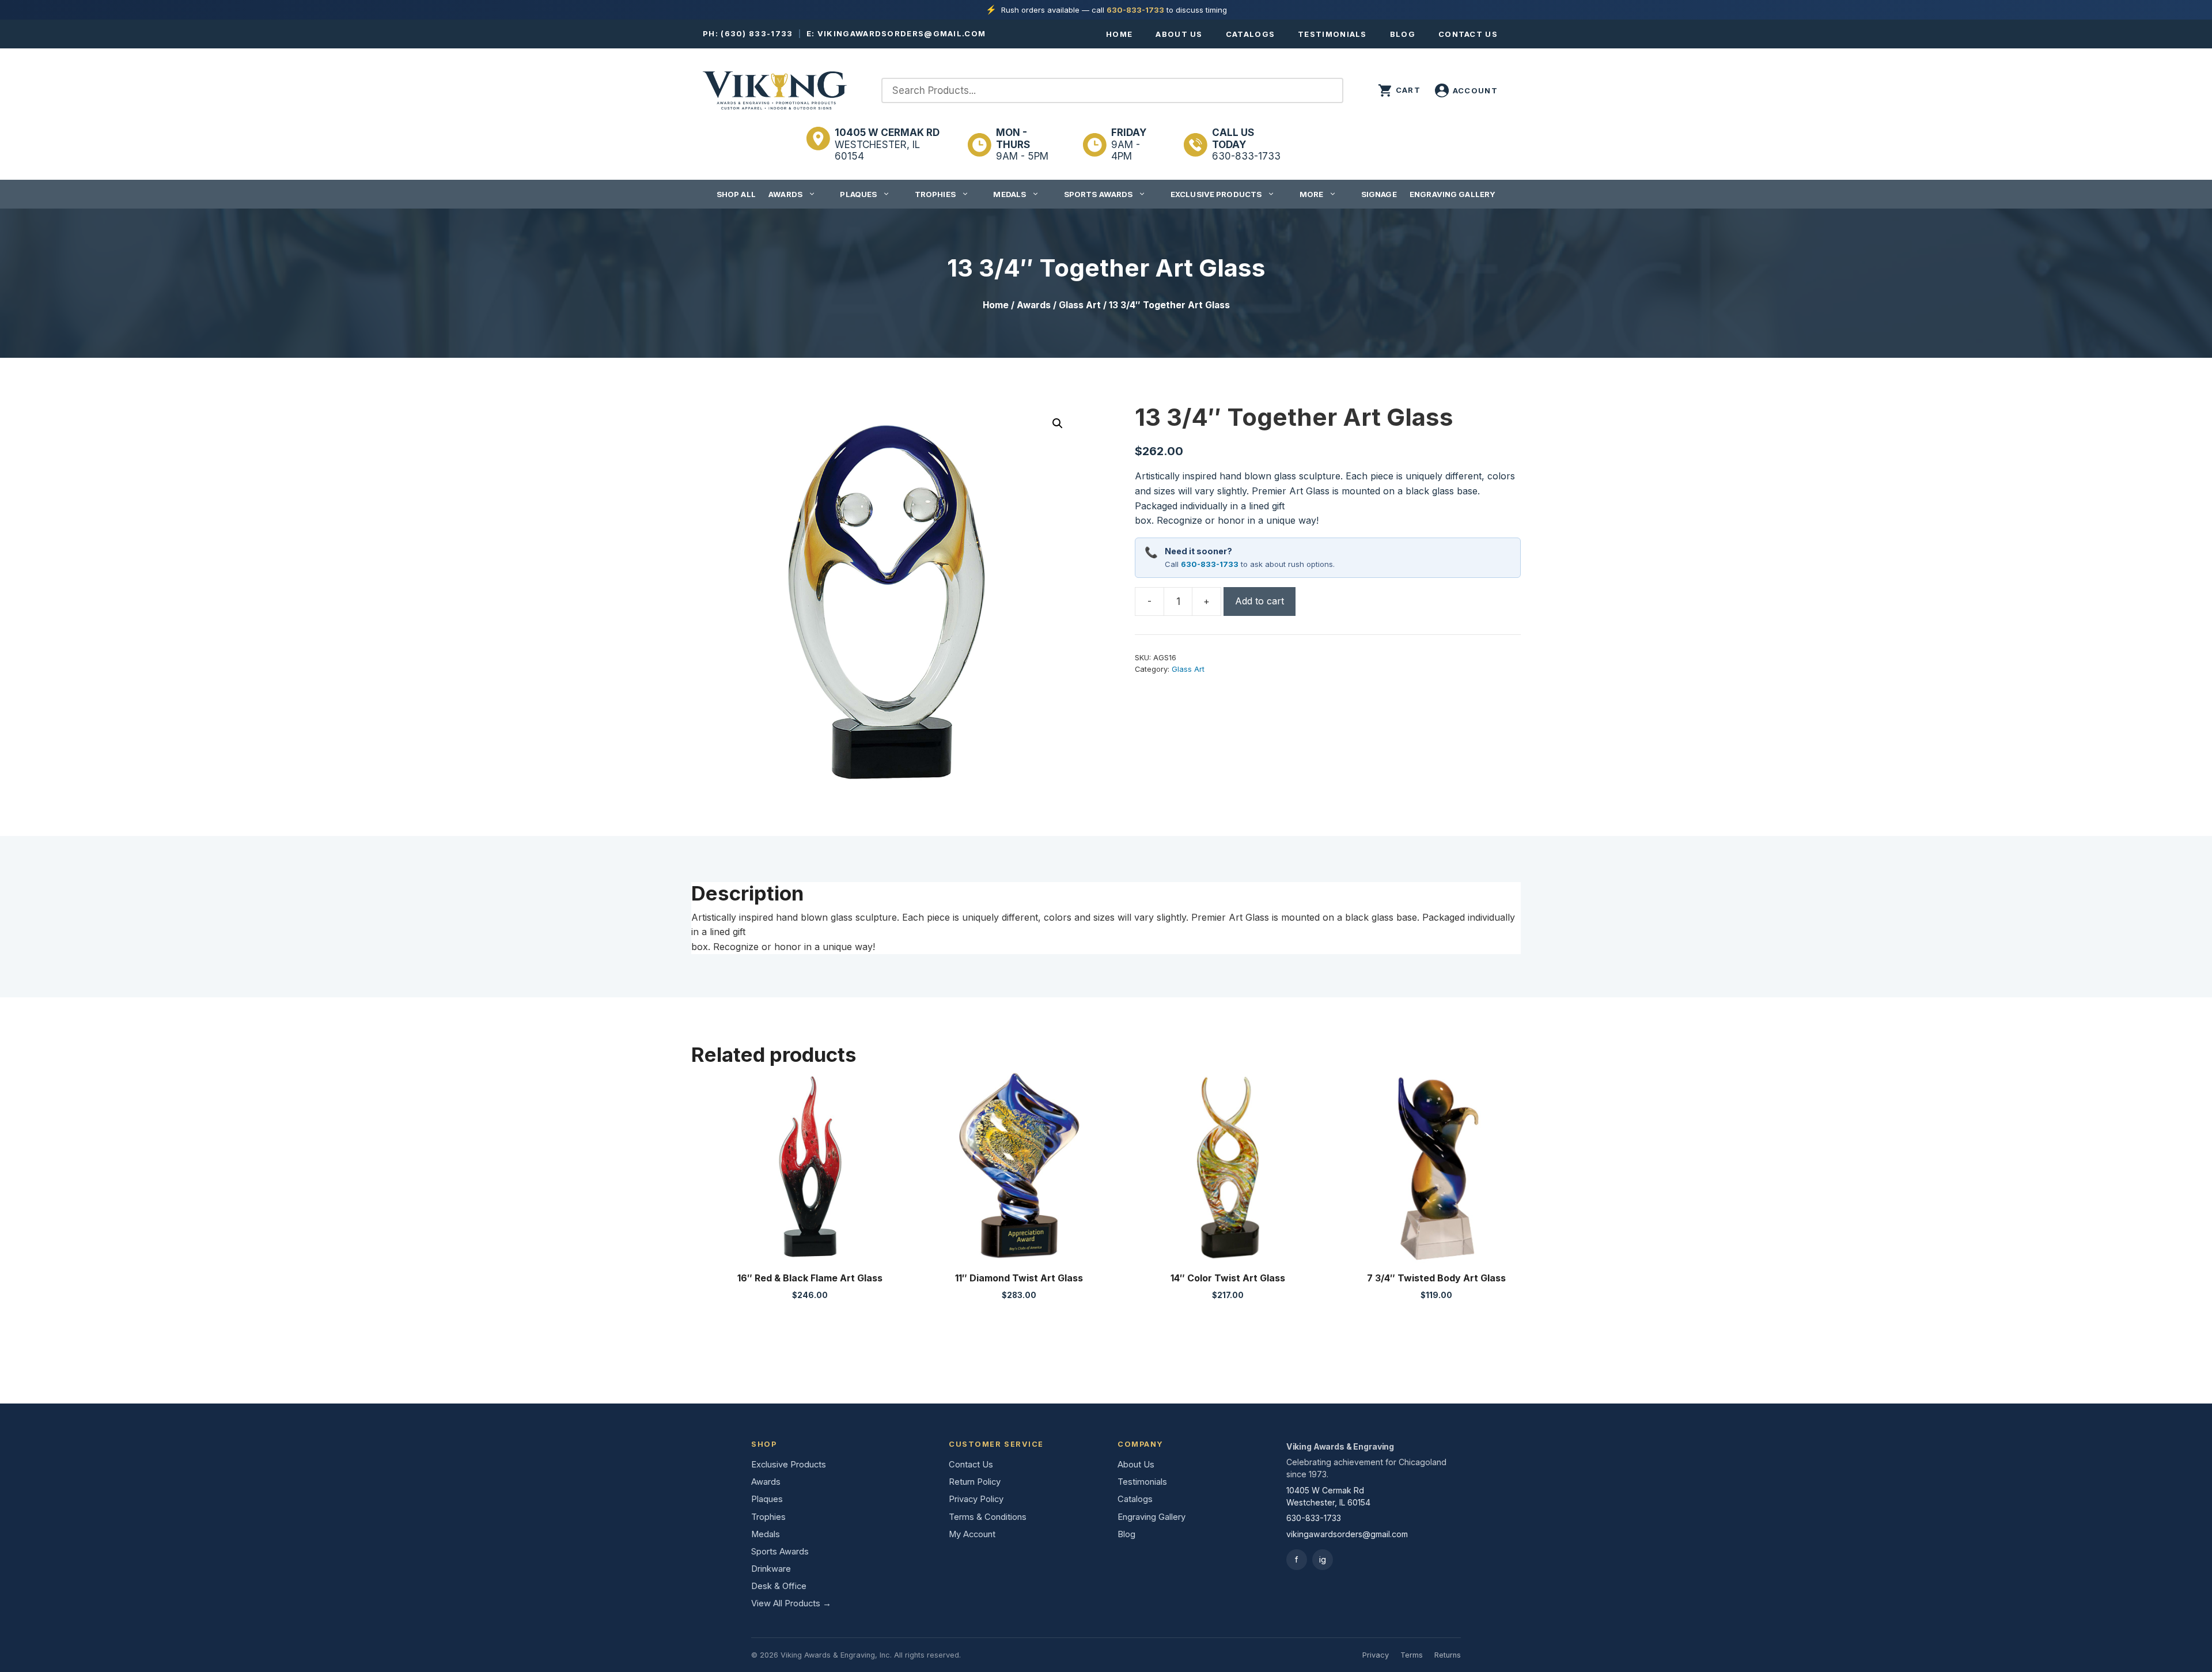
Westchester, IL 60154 (887, 144)
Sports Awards (1099, 194)
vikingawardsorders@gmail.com (902, 33)
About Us (1179, 34)
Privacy (1376, 1655)
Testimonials (1332, 34)
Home (1119, 34)
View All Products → (791, 1603)
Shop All (736, 194)
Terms (1412, 1655)
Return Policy (975, 1482)
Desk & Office (779, 1586)
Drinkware (771, 1569)
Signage (1379, 194)
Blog (1403, 34)
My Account (972, 1534)
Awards (785, 194)
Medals (1010, 194)
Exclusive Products (1216, 194)
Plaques (858, 194)
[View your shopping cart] (1399, 90)
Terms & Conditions (988, 1517)
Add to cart (1260, 601)
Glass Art (1080, 305)
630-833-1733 (1135, 10)
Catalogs (1250, 34)
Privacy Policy (976, 1499)
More (1312, 194)
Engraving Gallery (1452, 194)
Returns (1448, 1655)
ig (1323, 1559)
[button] (1058, 423)
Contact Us (1468, 34)
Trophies (935, 194)
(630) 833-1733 (757, 33)
